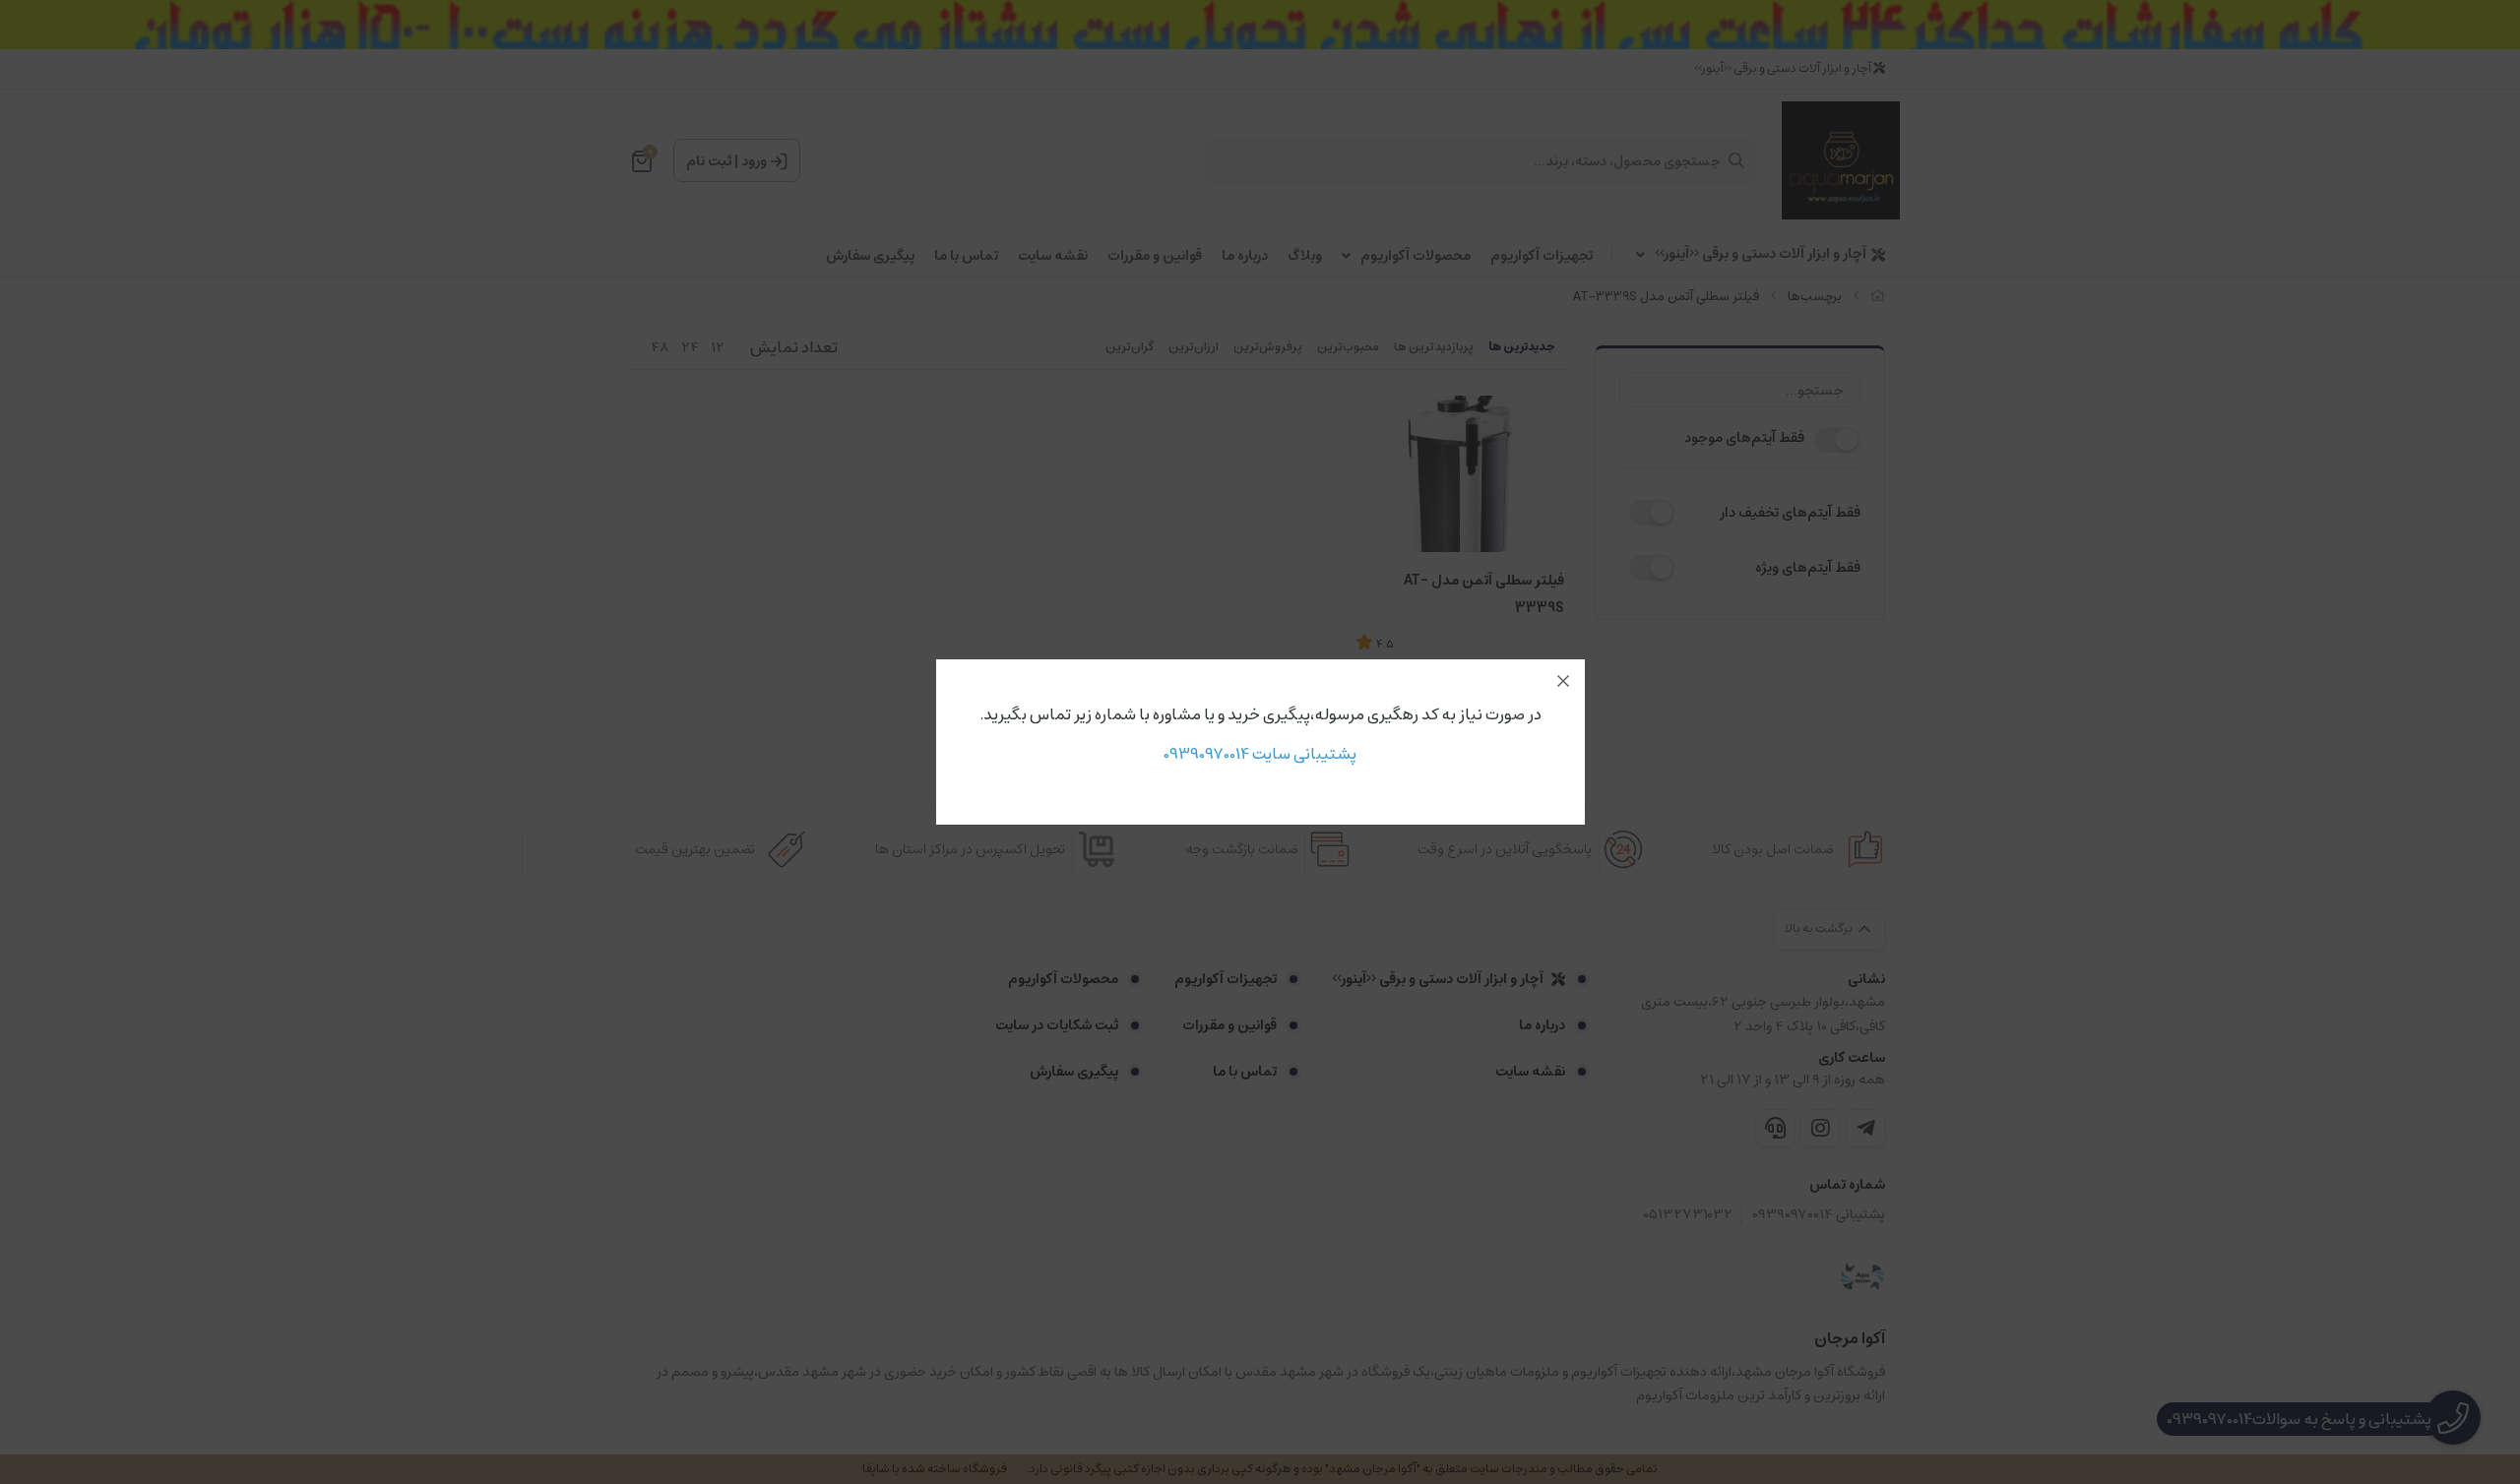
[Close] (1563, 681)
